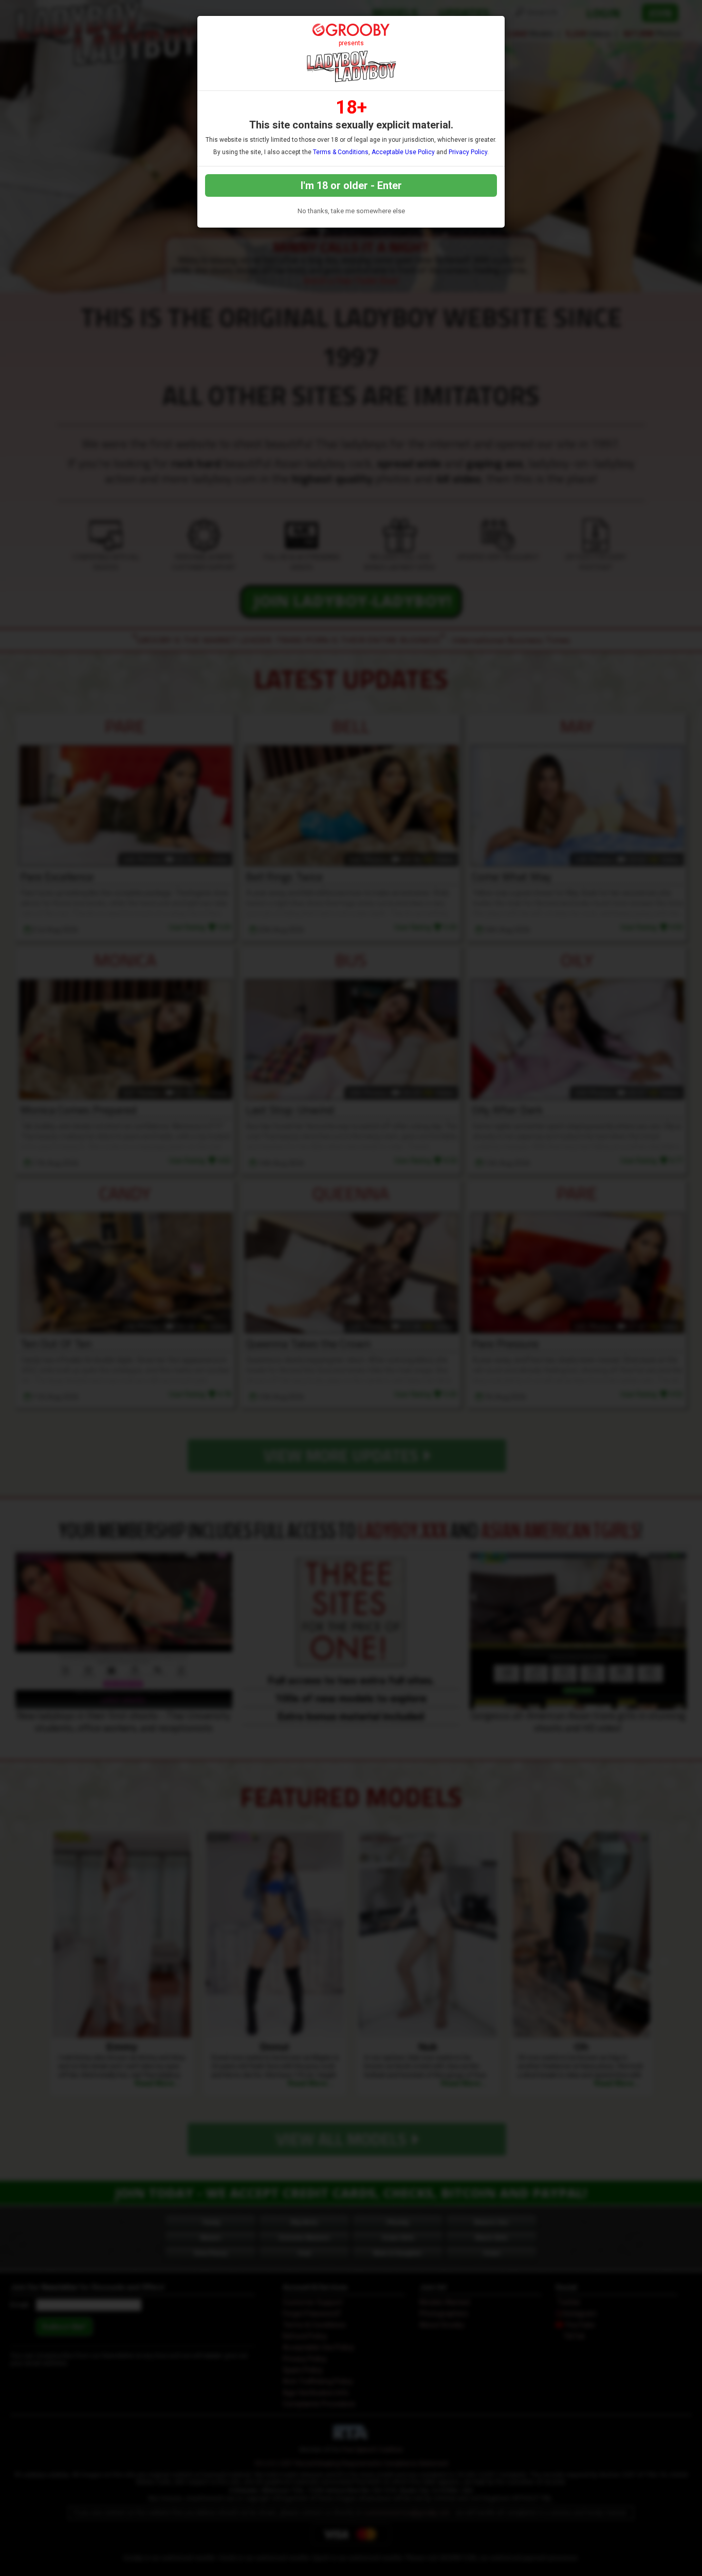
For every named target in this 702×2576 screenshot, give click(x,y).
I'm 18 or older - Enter (351, 185)
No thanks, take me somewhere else (351, 211)
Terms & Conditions (341, 152)
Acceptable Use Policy (403, 152)
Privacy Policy (468, 152)
